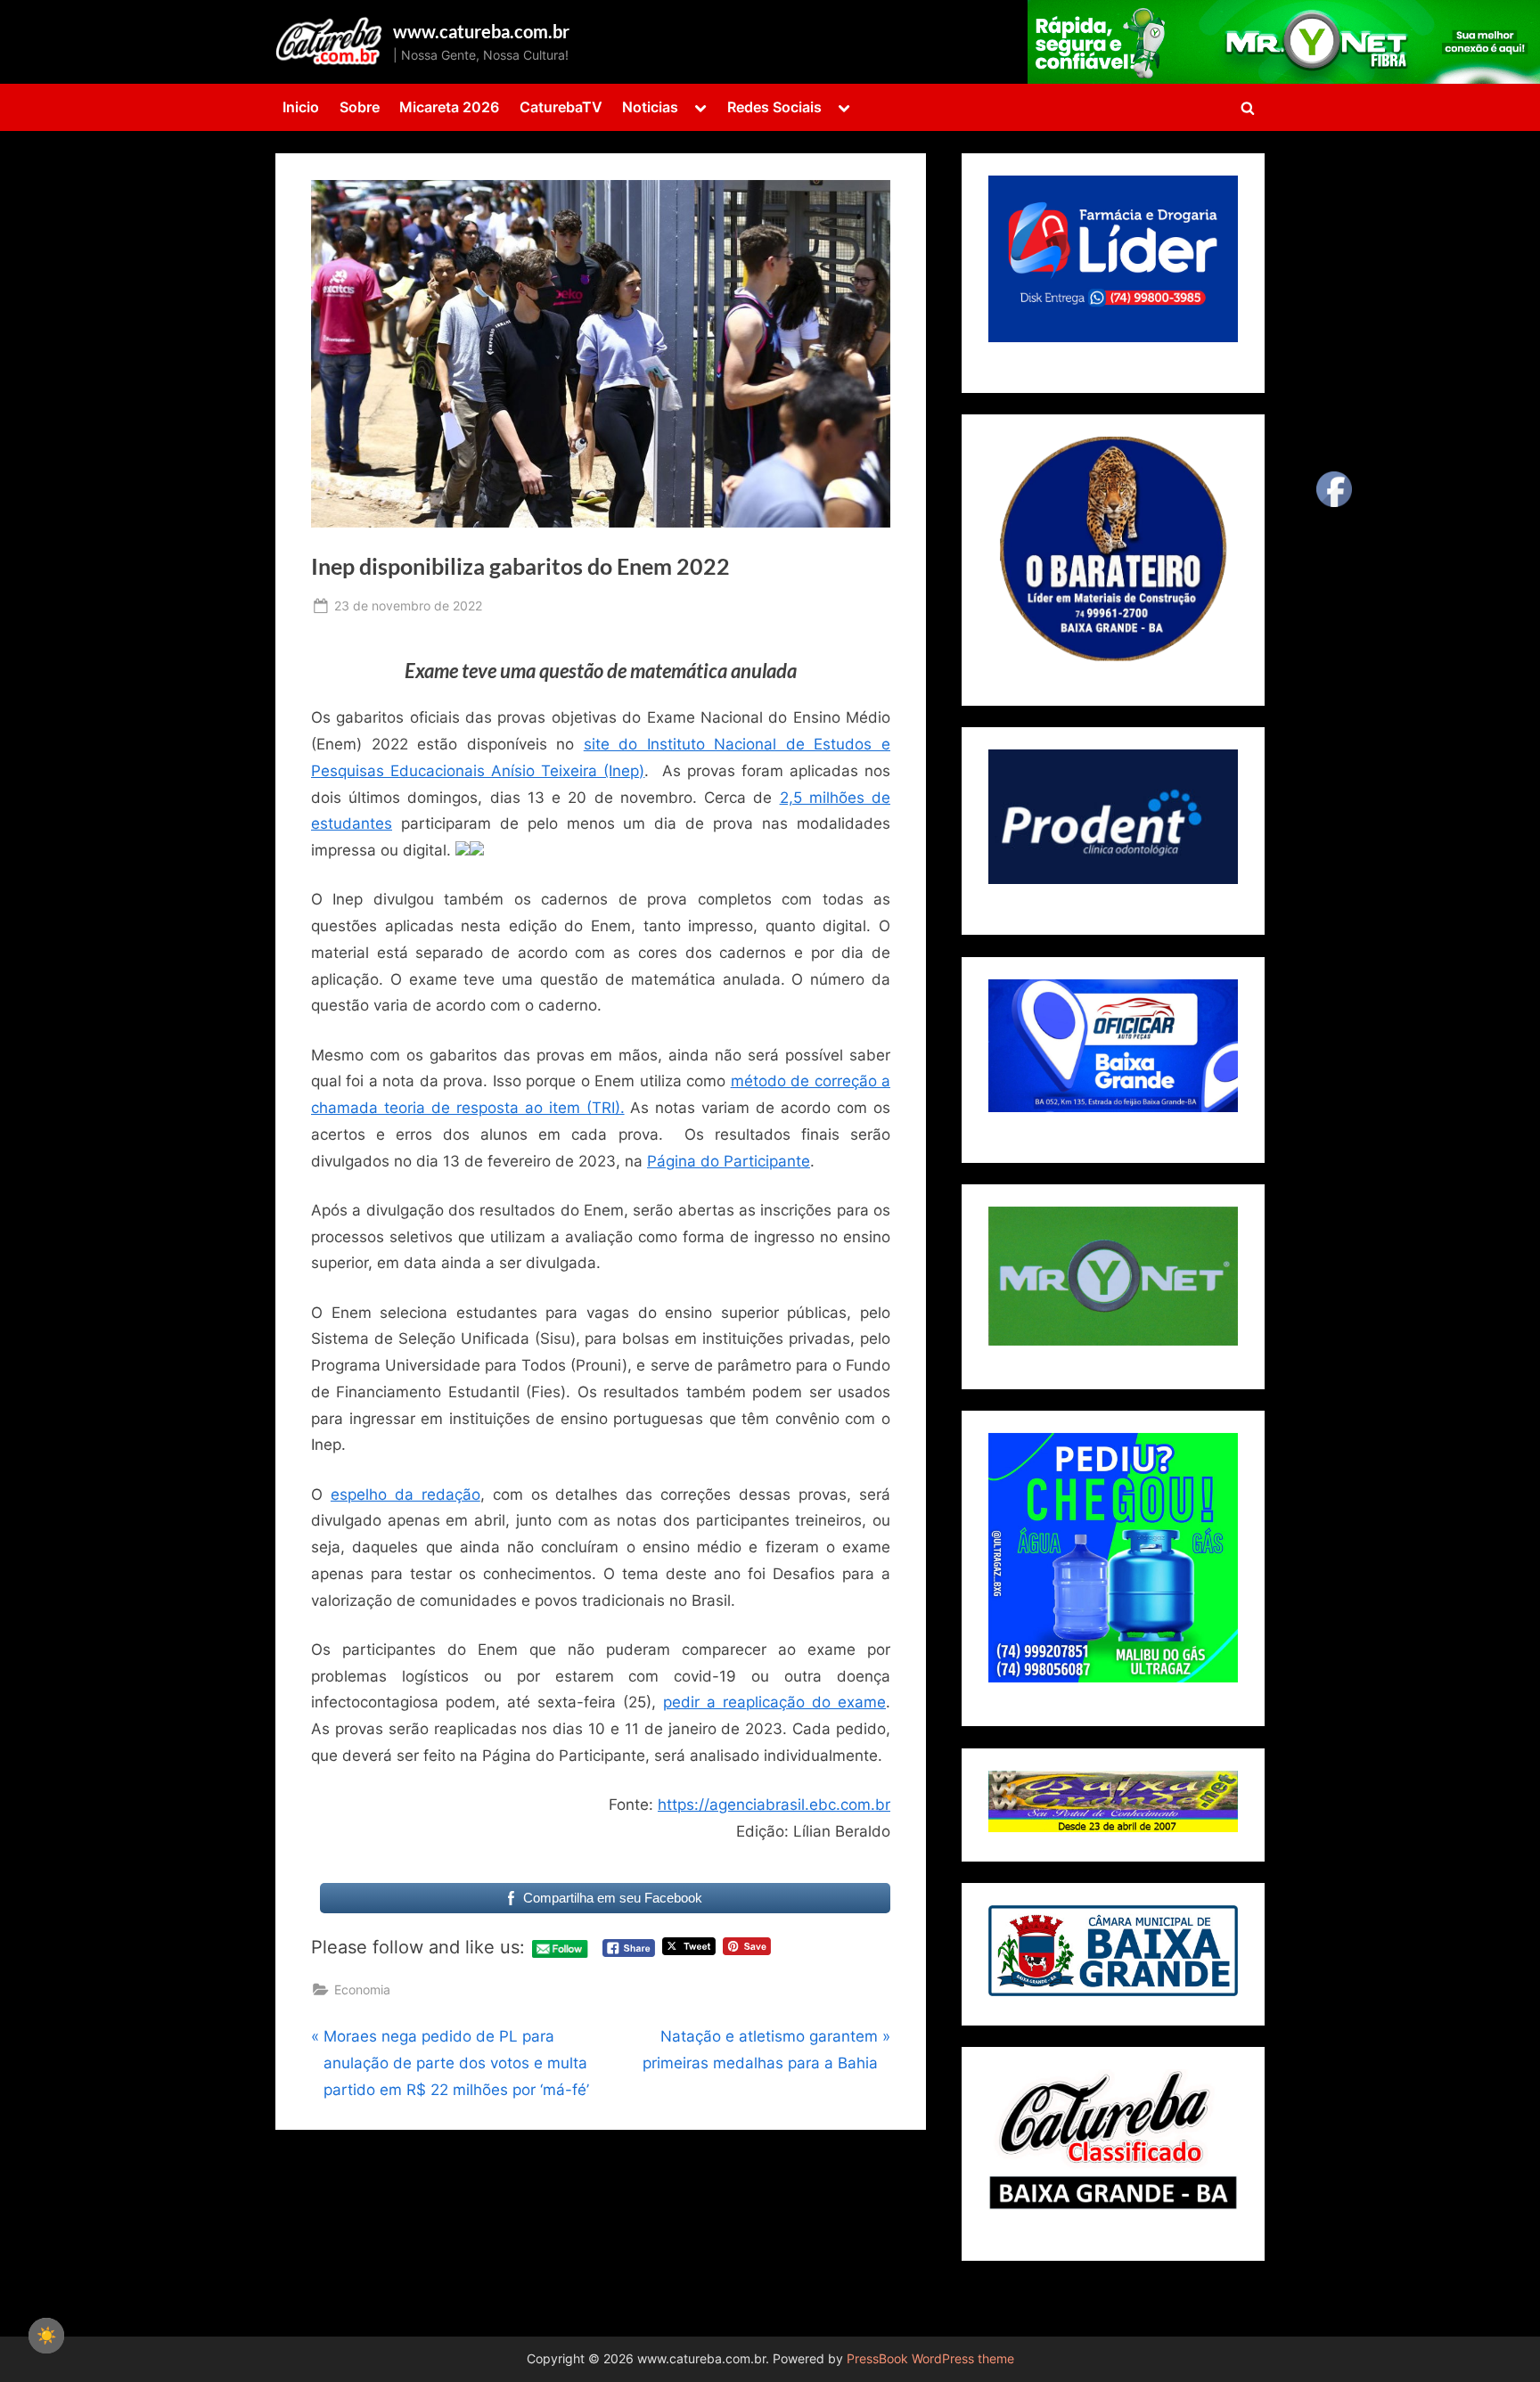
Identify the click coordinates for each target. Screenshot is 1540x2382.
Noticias (650, 107)
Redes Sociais (774, 107)
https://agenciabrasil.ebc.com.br (774, 1805)
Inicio (301, 107)
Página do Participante (729, 1161)
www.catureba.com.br (481, 31)
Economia (362, 1989)
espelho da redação (405, 1494)
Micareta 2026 (449, 107)
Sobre (360, 107)
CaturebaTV (561, 107)
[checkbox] (46, 2336)
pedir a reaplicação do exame (774, 1702)
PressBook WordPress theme (930, 2359)
